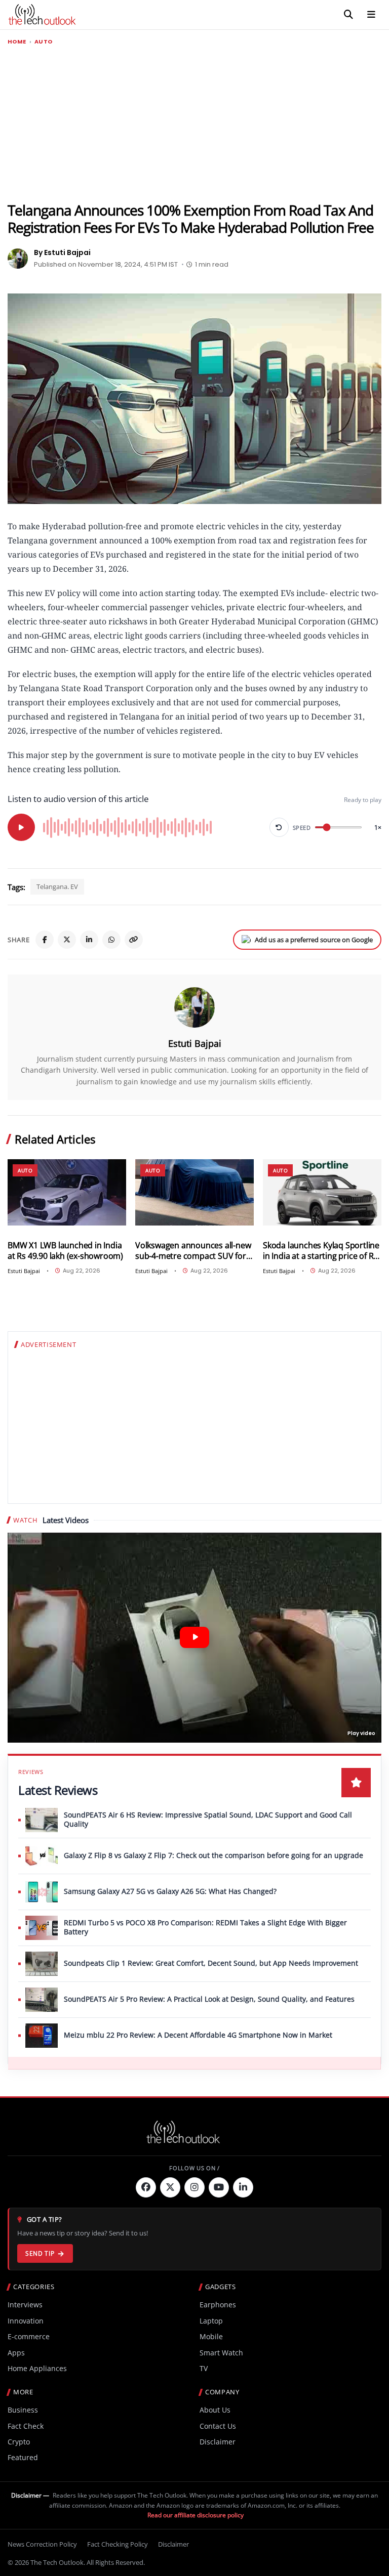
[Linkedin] (243, 2187)
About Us (215, 2410)
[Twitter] (170, 2187)
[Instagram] (194, 2187)
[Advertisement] (194, 124)
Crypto (19, 2442)
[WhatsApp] (111, 940)
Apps (16, 2353)
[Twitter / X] (67, 940)
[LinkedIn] (89, 940)
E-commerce (29, 2336)
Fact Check (26, 2426)
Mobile (211, 2336)
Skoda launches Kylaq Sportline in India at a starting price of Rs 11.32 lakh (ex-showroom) (321, 1251)
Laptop (211, 2321)
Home (17, 42)
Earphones (218, 2305)
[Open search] (348, 15)
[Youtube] (219, 2187)
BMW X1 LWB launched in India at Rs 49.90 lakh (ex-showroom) (65, 1251)
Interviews (25, 2305)
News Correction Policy (42, 2544)
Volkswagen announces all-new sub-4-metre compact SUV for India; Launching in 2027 (193, 1251)
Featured (23, 2457)
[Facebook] (45, 940)
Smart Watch (221, 2353)
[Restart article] (279, 827)
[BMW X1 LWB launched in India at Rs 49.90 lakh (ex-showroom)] (67, 1193)
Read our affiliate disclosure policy (196, 2515)
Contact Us (218, 2426)
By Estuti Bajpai (62, 252)
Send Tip (40, 2253)
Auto (44, 42)
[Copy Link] (134, 940)
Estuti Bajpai (195, 1043)
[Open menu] (371, 15)
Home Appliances (37, 2368)
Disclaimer (218, 2442)
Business (23, 2410)
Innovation (26, 2321)
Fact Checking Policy (118, 2544)
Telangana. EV (57, 886)
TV (204, 2368)
